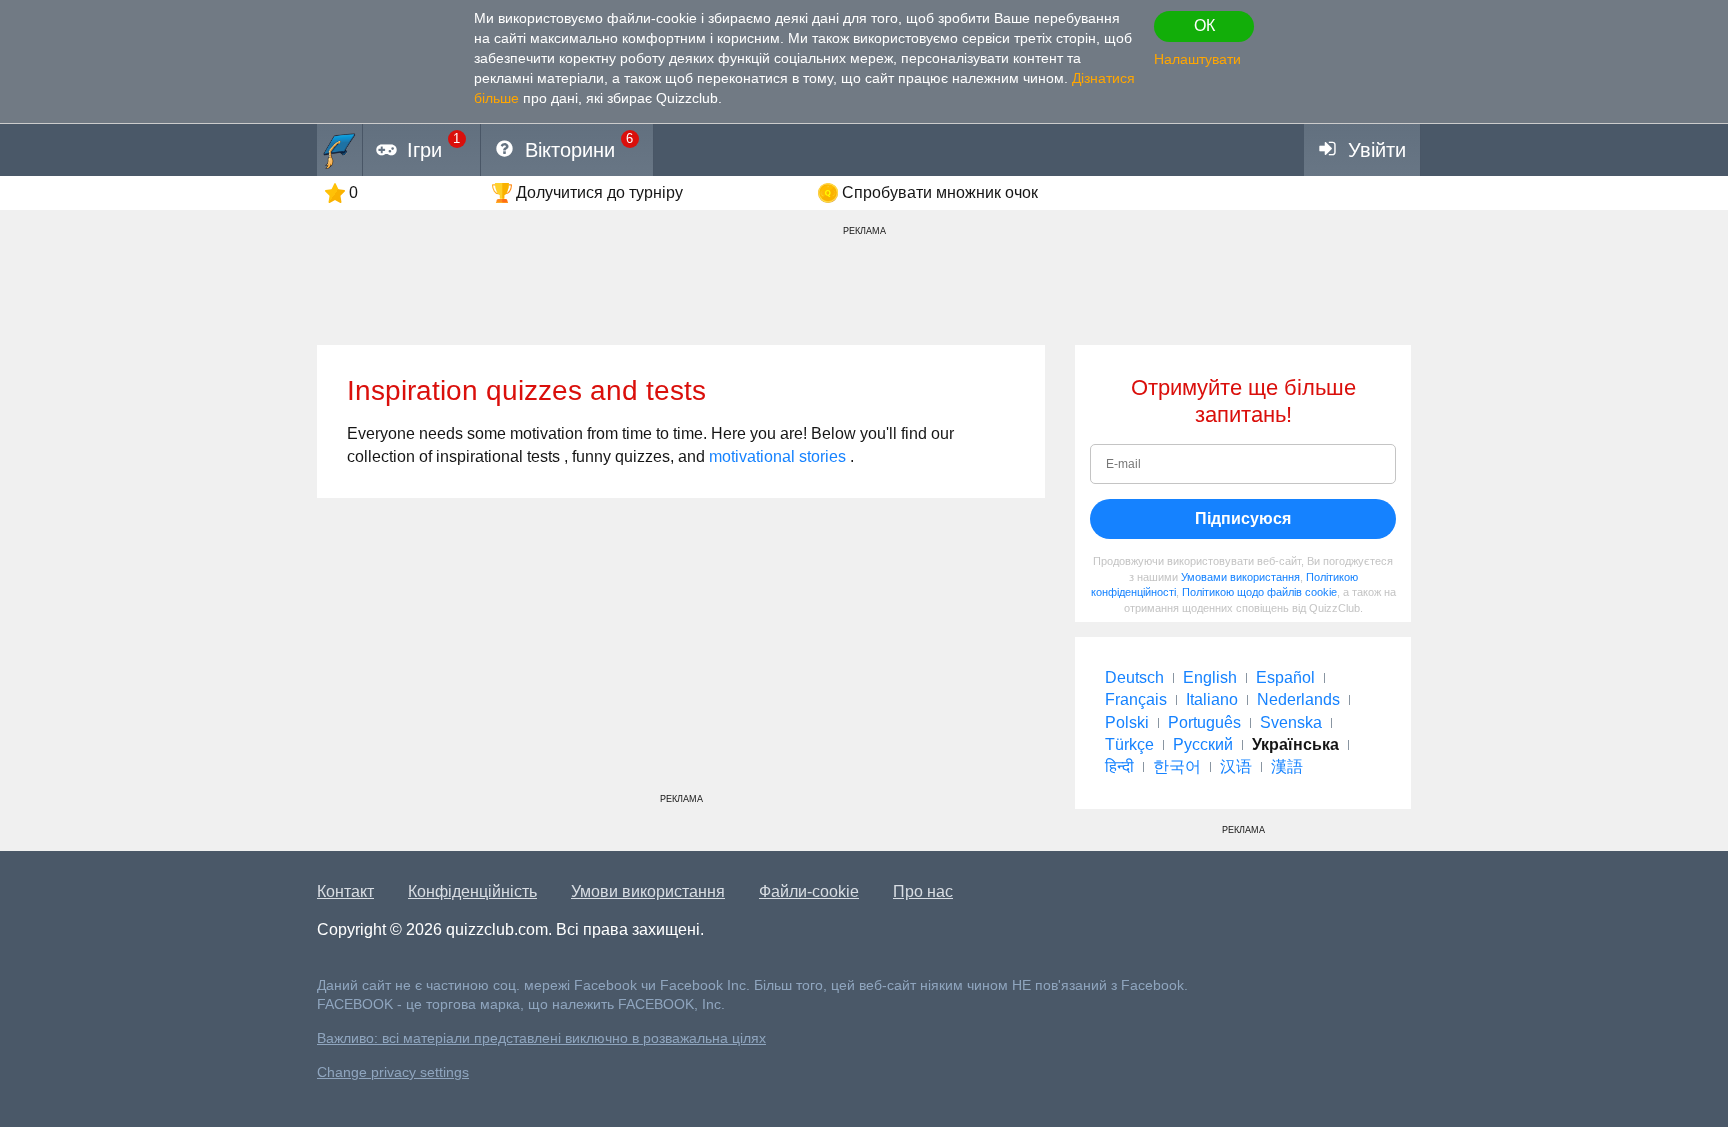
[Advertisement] (681, 653)
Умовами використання (1240, 577)
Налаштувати (1197, 59)
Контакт (345, 891)
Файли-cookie (809, 891)
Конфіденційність (472, 891)
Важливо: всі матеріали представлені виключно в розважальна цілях (541, 1038)
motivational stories (777, 456)
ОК (1204, 25)
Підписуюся (1243, 518)
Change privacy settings (393, 1072)
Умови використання (648, 891)
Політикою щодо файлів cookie (1259, 592)
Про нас (923, 891)
